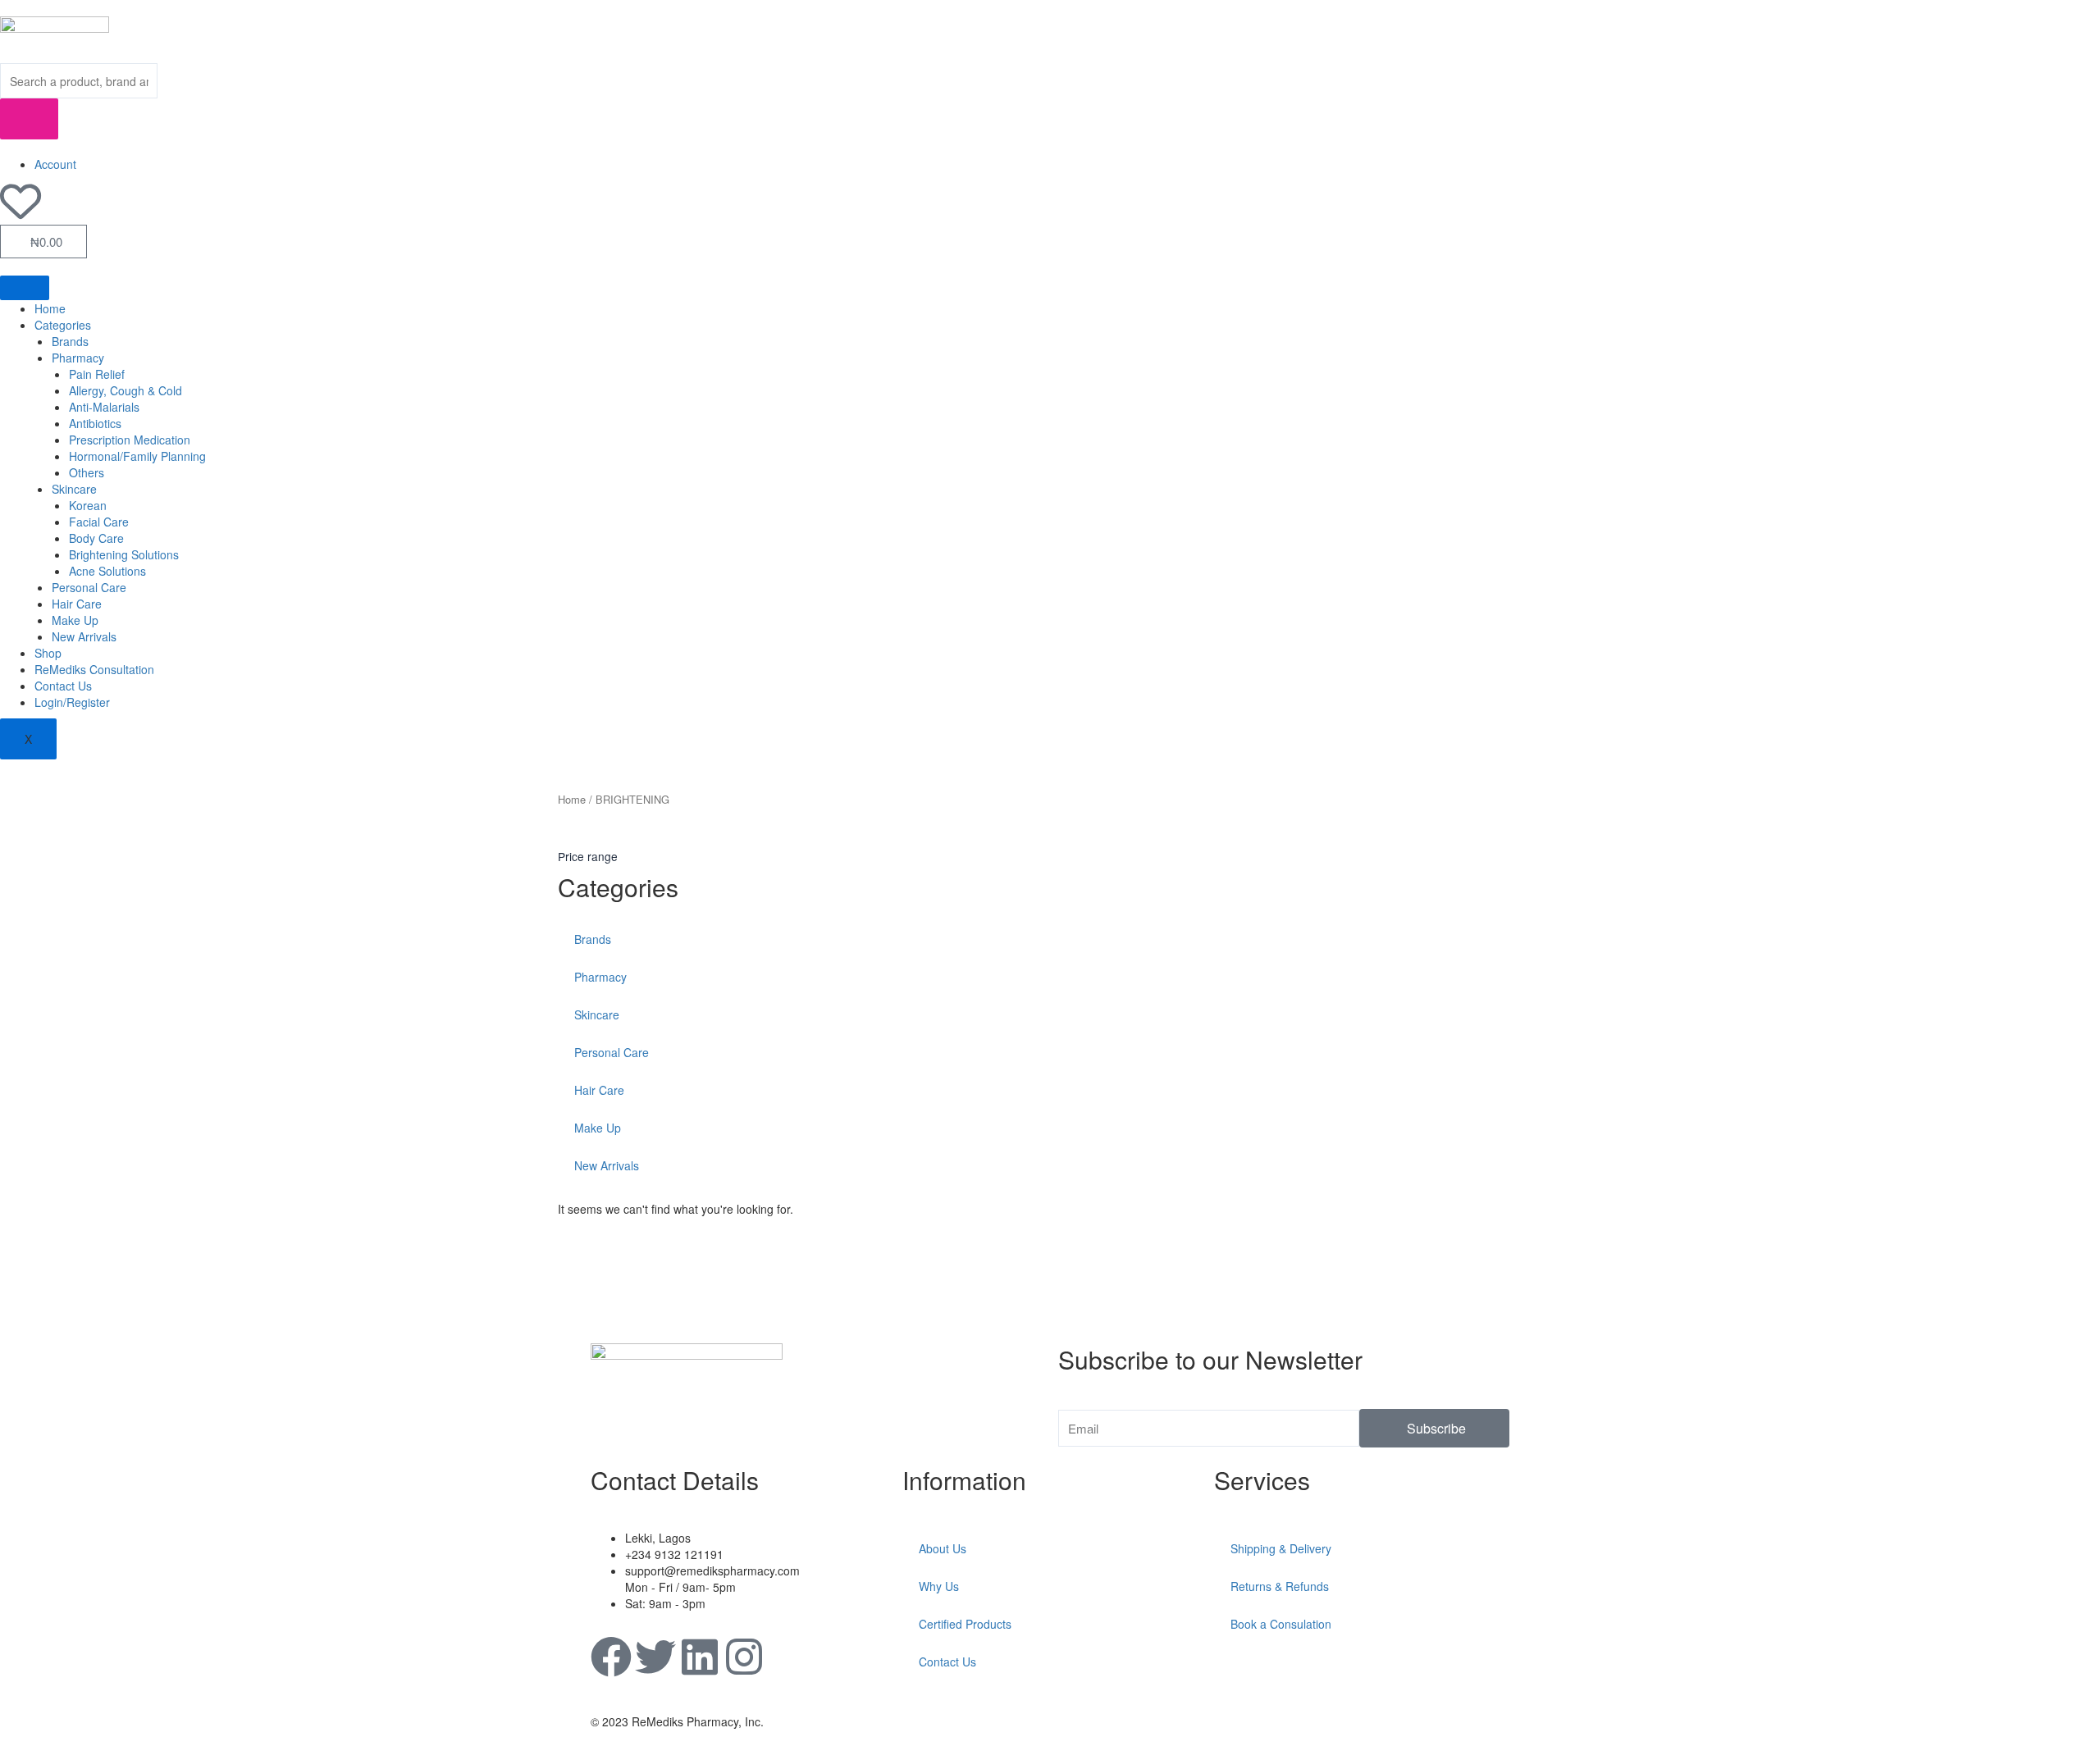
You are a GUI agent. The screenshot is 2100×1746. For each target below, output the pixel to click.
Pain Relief (97, 374)
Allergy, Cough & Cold (126, 390)
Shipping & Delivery (1281, 1548)
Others (87, 472)
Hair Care (77, 604)
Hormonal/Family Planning (137, 456)
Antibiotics (95, 423)
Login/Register (72, 702)
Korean (88, 505)
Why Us (939, 1586)
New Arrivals (84, 636)
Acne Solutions (107, 571)
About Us (943, 1548)
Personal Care (89, 587)
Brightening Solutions (124, 554)
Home (50, 308)
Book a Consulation (1281, 1624)
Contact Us (63, 686)
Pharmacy (78, 358)
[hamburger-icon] (25, 288)
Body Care (96, 538)
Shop (48, 653)
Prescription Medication (130, 440)
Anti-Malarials (104, 407)
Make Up (75, 620)
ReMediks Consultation (94, 669)
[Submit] (29, 119)
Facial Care (99, 522)
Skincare (74, 489)
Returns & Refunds (1280, 1586)
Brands (70, 341)
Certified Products (965, 1624)
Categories (63, 325)
